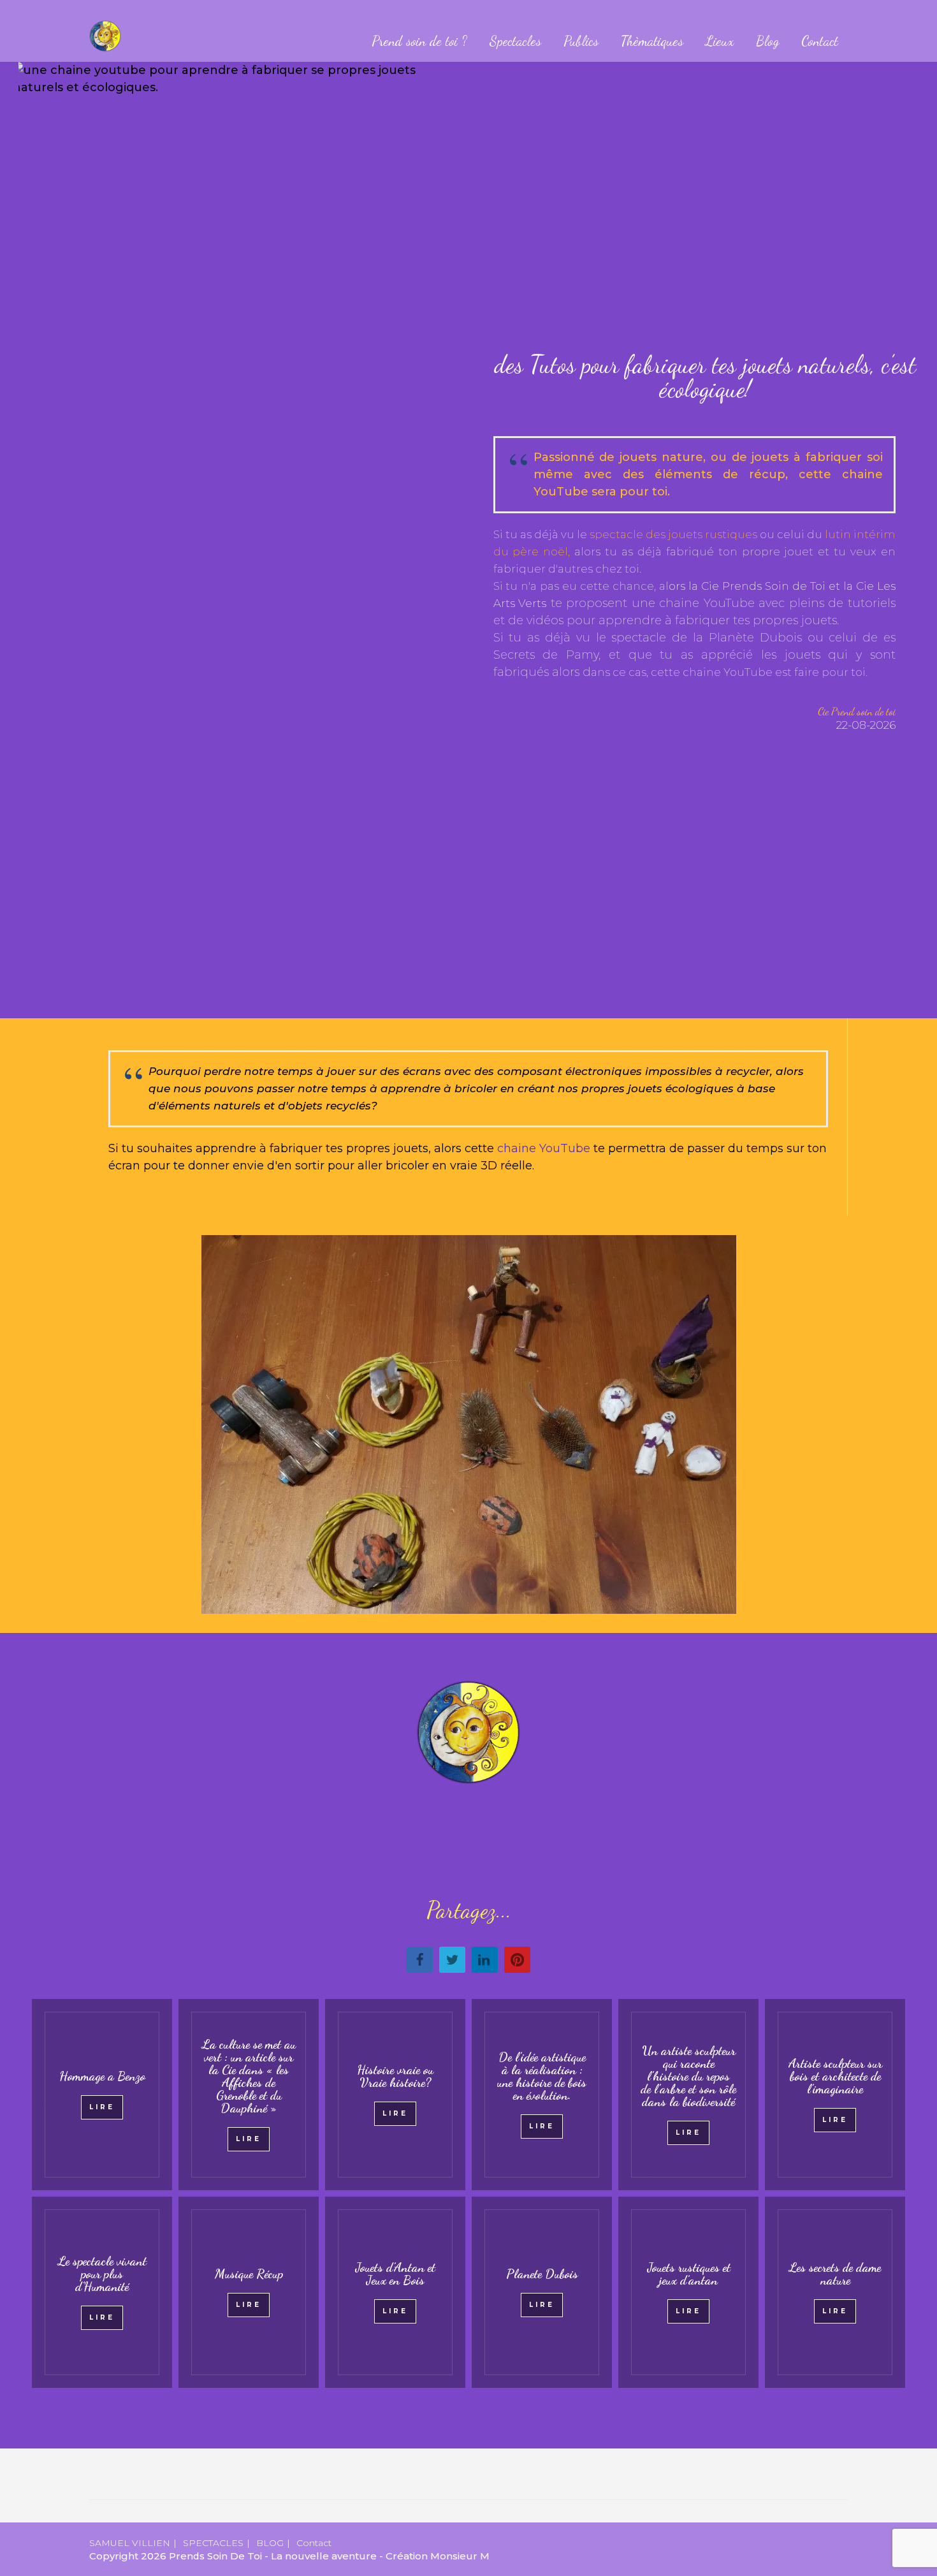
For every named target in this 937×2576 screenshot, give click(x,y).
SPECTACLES (213, 2543)
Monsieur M (460, 2556)
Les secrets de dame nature (835, 2274)
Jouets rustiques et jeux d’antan (689, 2274)
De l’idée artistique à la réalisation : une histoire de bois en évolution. (542, 2076)
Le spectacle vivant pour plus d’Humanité (102, 2274)
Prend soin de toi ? (419, 41)
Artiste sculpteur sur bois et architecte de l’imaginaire (835, 2076)
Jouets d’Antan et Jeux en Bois (395, 2274)
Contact (820, 41)
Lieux (720, 41)
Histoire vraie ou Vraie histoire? (395, 2076)
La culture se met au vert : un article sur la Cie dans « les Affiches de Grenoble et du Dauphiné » (249, 2076)
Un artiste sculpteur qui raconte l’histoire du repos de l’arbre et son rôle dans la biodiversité (688, 2076)
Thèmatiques (652, 41)
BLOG (270, 2543)
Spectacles (515, 41)
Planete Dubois (542, 2274)
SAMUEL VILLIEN (130, 2543)
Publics (581, 41)
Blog (767, 41)
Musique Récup (249, 2274)
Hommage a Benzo (102, 2076)
